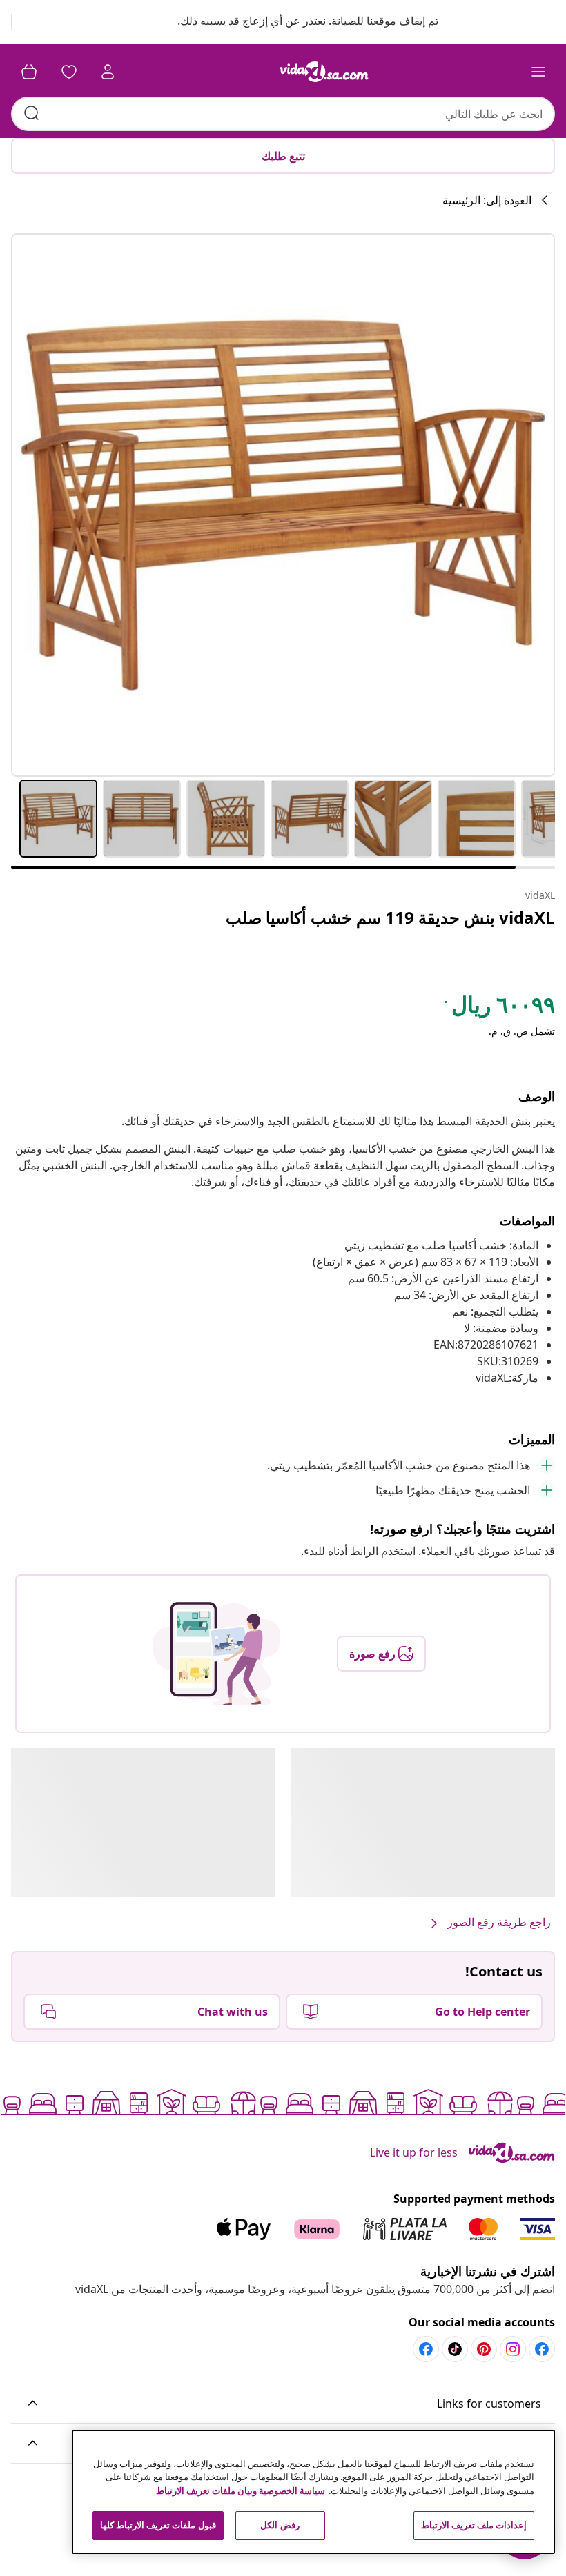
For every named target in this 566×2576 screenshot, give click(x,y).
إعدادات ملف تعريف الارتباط (474, 2525)
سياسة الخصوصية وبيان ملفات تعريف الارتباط (241, 2490)
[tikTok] (455, 2349)
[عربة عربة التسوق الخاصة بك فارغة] (29, 72)
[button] (294, 22)
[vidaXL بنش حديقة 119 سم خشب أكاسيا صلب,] (283, 505)
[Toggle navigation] (538, 72)
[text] (498, 1008)
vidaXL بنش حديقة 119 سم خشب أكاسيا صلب (390, 917)
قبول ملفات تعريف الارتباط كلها (158, 2525)
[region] (313, 2492)
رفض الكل (280, 2525)
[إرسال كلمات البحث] (32, 113)
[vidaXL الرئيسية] (324, 72)
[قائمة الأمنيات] (69, 72)
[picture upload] (216, 1654)
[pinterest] (484, 2349)
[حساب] (108, 72)
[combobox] (283, 114)
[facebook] (542, 2349)
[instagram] (513, 2349)
